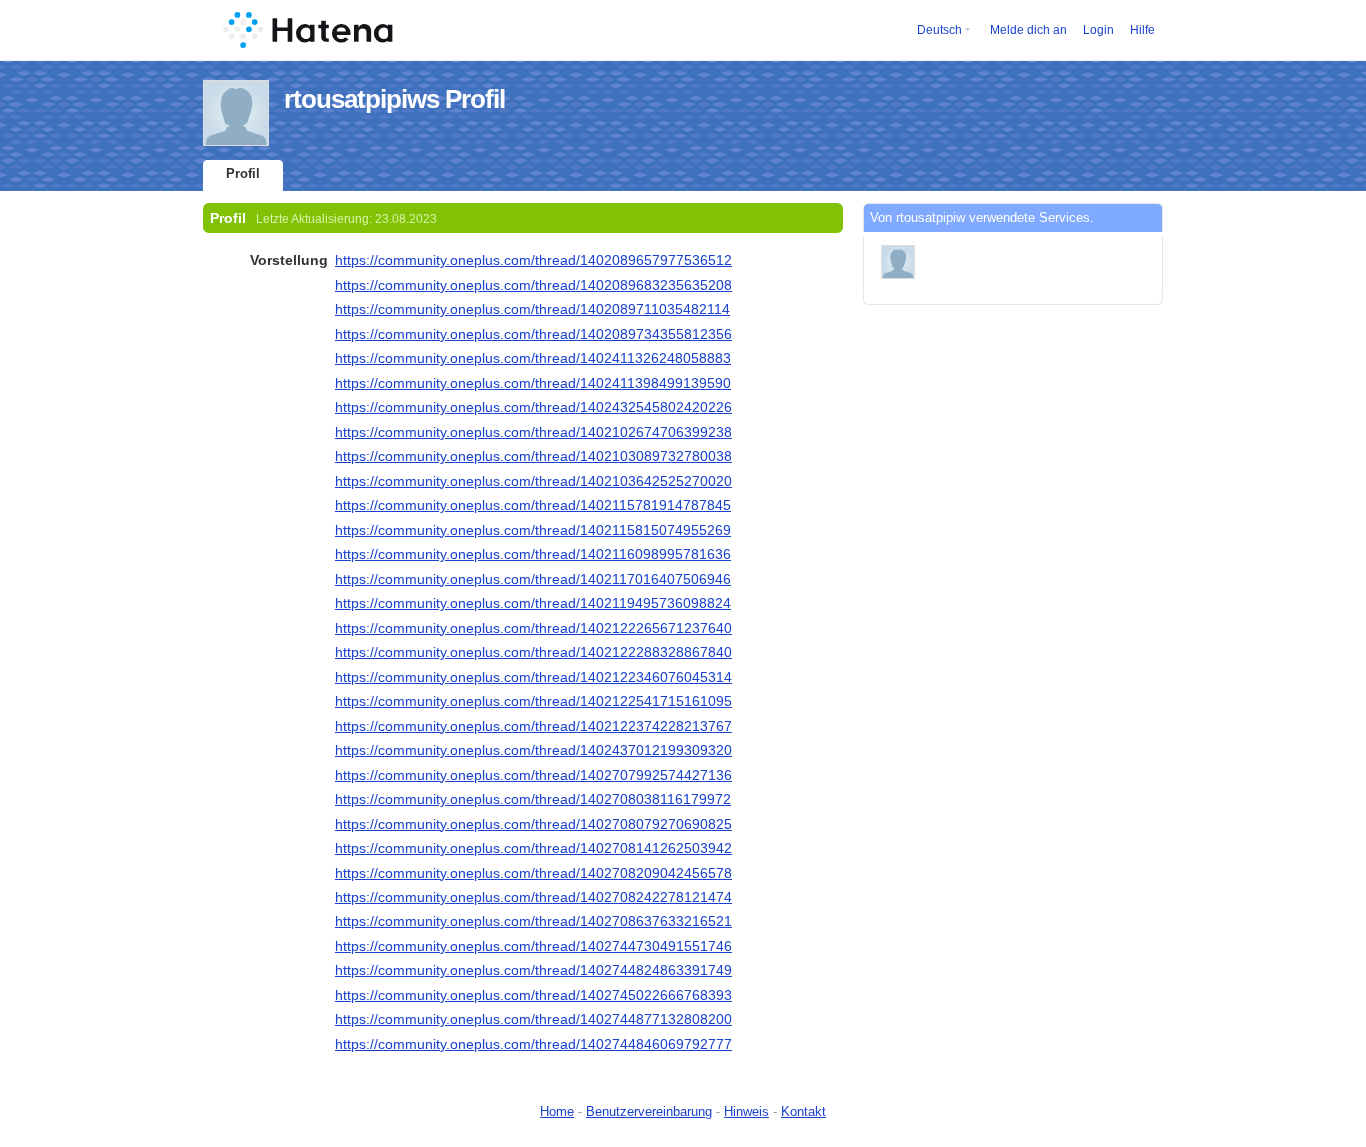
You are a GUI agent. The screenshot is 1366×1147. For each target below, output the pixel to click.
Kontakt (803, 1111)
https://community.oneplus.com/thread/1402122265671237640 (533, 628)
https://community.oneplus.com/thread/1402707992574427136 (533, 775)
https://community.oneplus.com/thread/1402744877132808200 (533, 1019)
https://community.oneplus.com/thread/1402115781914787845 (533, 505)
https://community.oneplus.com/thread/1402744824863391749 (533, 970)
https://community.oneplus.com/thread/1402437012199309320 (533, 750)
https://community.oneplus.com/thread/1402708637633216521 (533, 921)
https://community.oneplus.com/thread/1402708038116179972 (533, 799)
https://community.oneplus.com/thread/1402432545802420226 (533, 407)
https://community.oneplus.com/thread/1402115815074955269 (533, 530)
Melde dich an (1028, 30)
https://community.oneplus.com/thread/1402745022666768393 (533, 995)
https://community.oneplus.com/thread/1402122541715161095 (533, 701)
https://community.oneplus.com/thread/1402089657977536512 (533, 260)
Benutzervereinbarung (649, 1111)
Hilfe (1142, 30)
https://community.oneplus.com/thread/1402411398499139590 (533, 383)
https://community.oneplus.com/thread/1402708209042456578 (533, 873)
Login (1098, 30)
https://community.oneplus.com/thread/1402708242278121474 (533, 897)
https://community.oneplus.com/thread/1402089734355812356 (533, 334)
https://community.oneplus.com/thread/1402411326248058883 (533, 358)
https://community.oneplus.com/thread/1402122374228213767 (533, 726)
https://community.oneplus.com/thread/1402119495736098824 (533, 603)
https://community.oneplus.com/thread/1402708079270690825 (533, 824)
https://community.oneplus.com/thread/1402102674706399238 (533, 432)
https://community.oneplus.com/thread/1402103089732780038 (533, 456)
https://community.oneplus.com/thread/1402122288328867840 (533, 652)
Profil (243, 173)
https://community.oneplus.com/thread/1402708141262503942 (533, 848)
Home (557, 1111)
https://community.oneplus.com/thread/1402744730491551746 (533, 946)
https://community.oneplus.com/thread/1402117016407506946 (533, 579)
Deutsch (939, 30)
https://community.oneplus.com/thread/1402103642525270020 (533, 481)
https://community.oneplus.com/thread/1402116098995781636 (533, 554)
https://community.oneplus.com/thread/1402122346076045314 (533, 677)
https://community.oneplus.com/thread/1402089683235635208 (533, 285)
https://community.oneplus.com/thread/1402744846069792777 (533, 1044)
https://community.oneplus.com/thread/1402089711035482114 (532, 309)
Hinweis (746, 1111)
